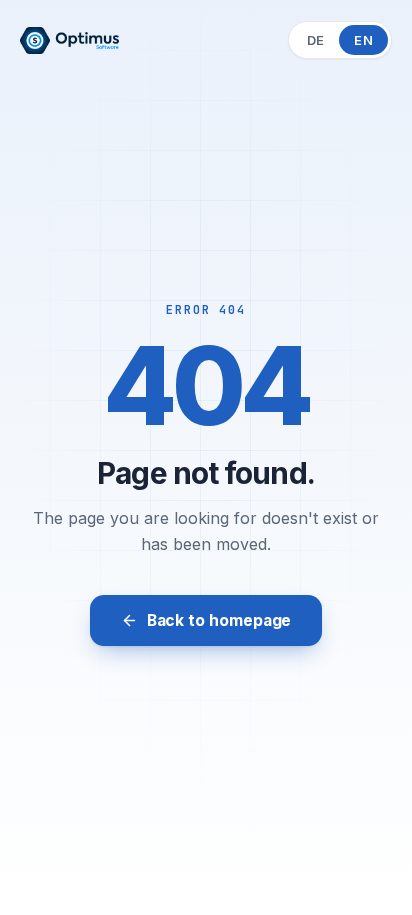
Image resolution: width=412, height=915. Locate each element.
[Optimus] (69, 40)
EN (363, 40)
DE (316, 40)
